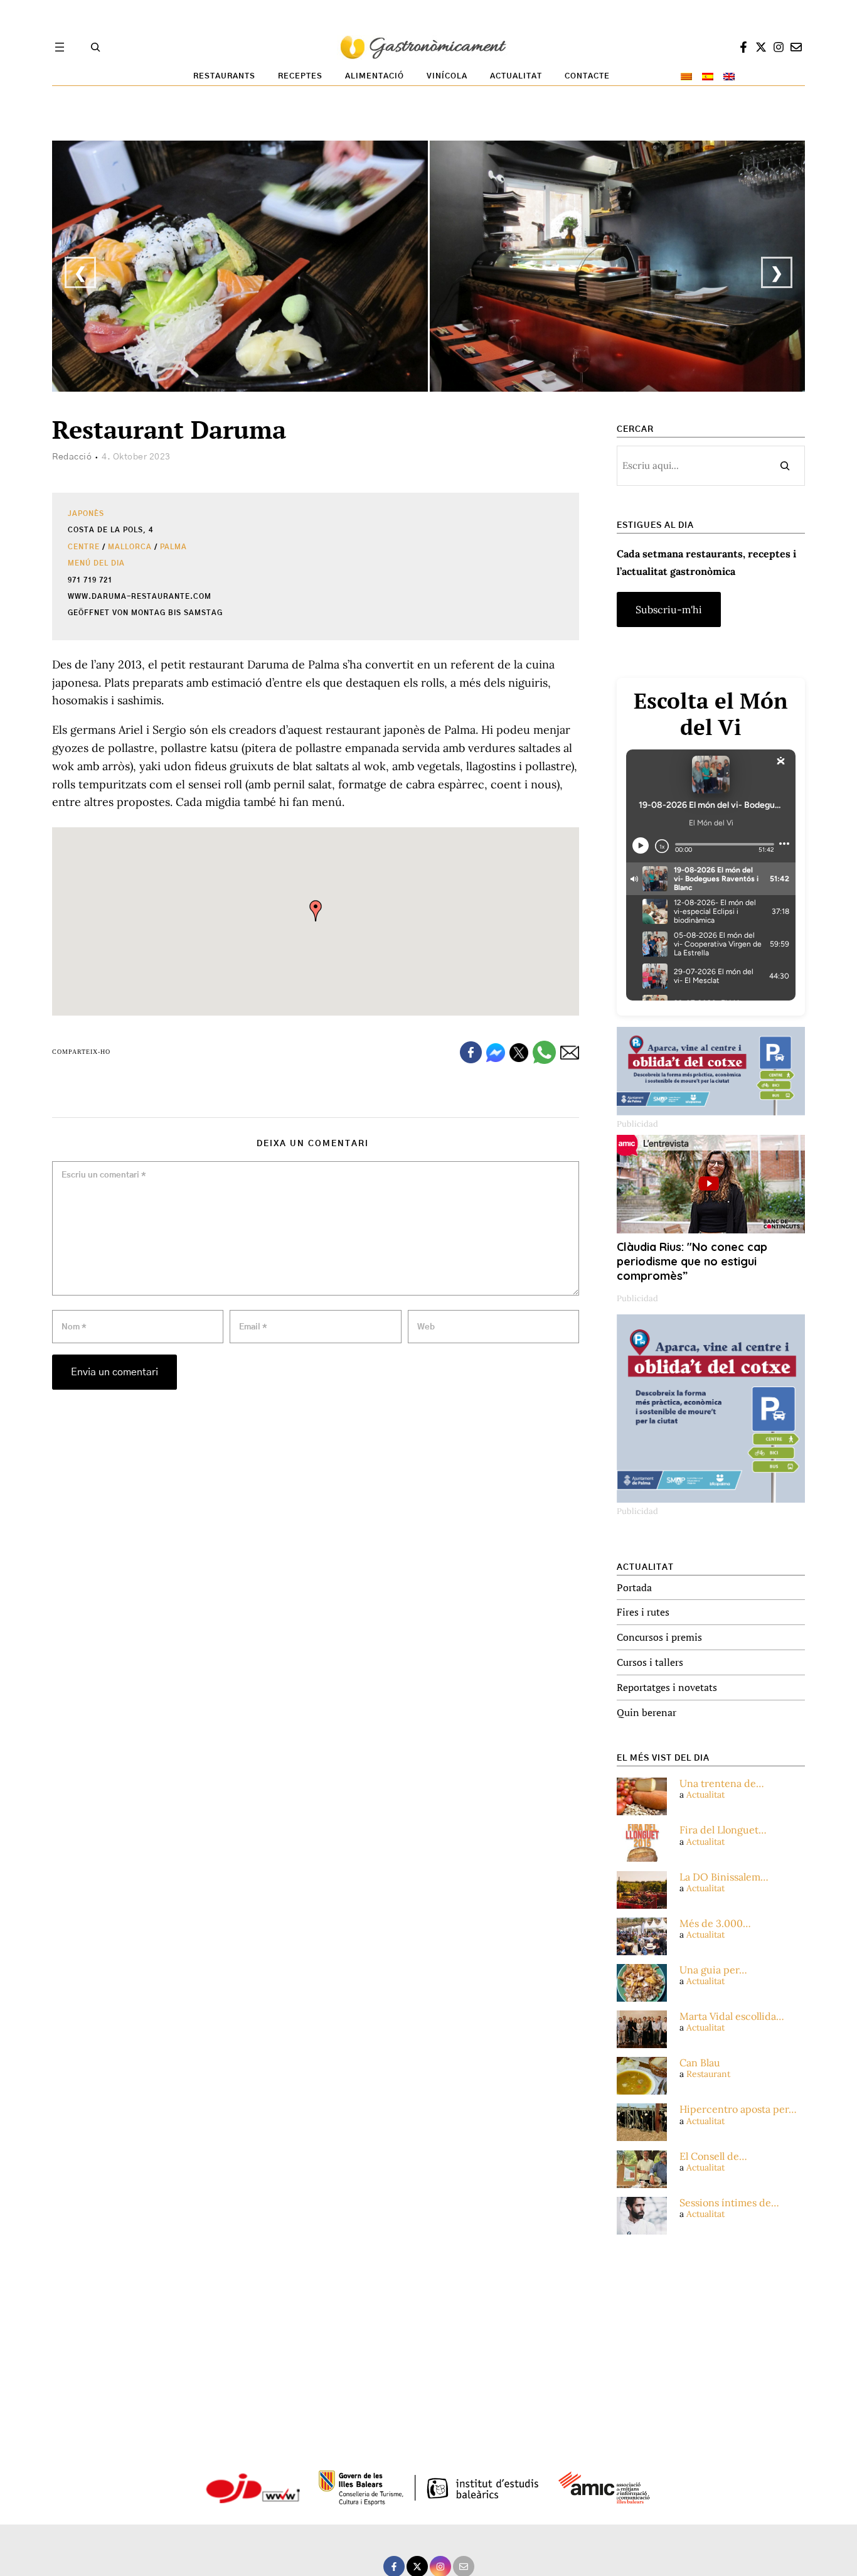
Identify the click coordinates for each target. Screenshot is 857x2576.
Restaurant (708, 2074)
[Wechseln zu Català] (686, 77)
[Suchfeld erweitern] (95, 47)
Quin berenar (647, 1712)
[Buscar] (785, 466)
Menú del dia (96, 563)
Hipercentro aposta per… (738, 2109)
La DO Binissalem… (724, 1877)
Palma (173, 547)
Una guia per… (713, 1970)
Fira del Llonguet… (723, 1830)
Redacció (72, 457)
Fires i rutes (643, 1612)
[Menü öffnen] (60, 47)
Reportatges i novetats (667, 1687)
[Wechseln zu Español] (708, 77)
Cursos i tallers (650, 1662)
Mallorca (130, 547)
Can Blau (700, 2063)
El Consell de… (713, 2156)
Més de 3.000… (715, 1924)
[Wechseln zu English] (729, 77)
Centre (84, 547)
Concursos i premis (659, 1637)
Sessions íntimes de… (729, 2203)
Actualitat (705, 1795)
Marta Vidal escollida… (732, 2016)
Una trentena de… (722, 1784)
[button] (316, 911)
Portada (634, 1587)
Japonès (86, 514)
